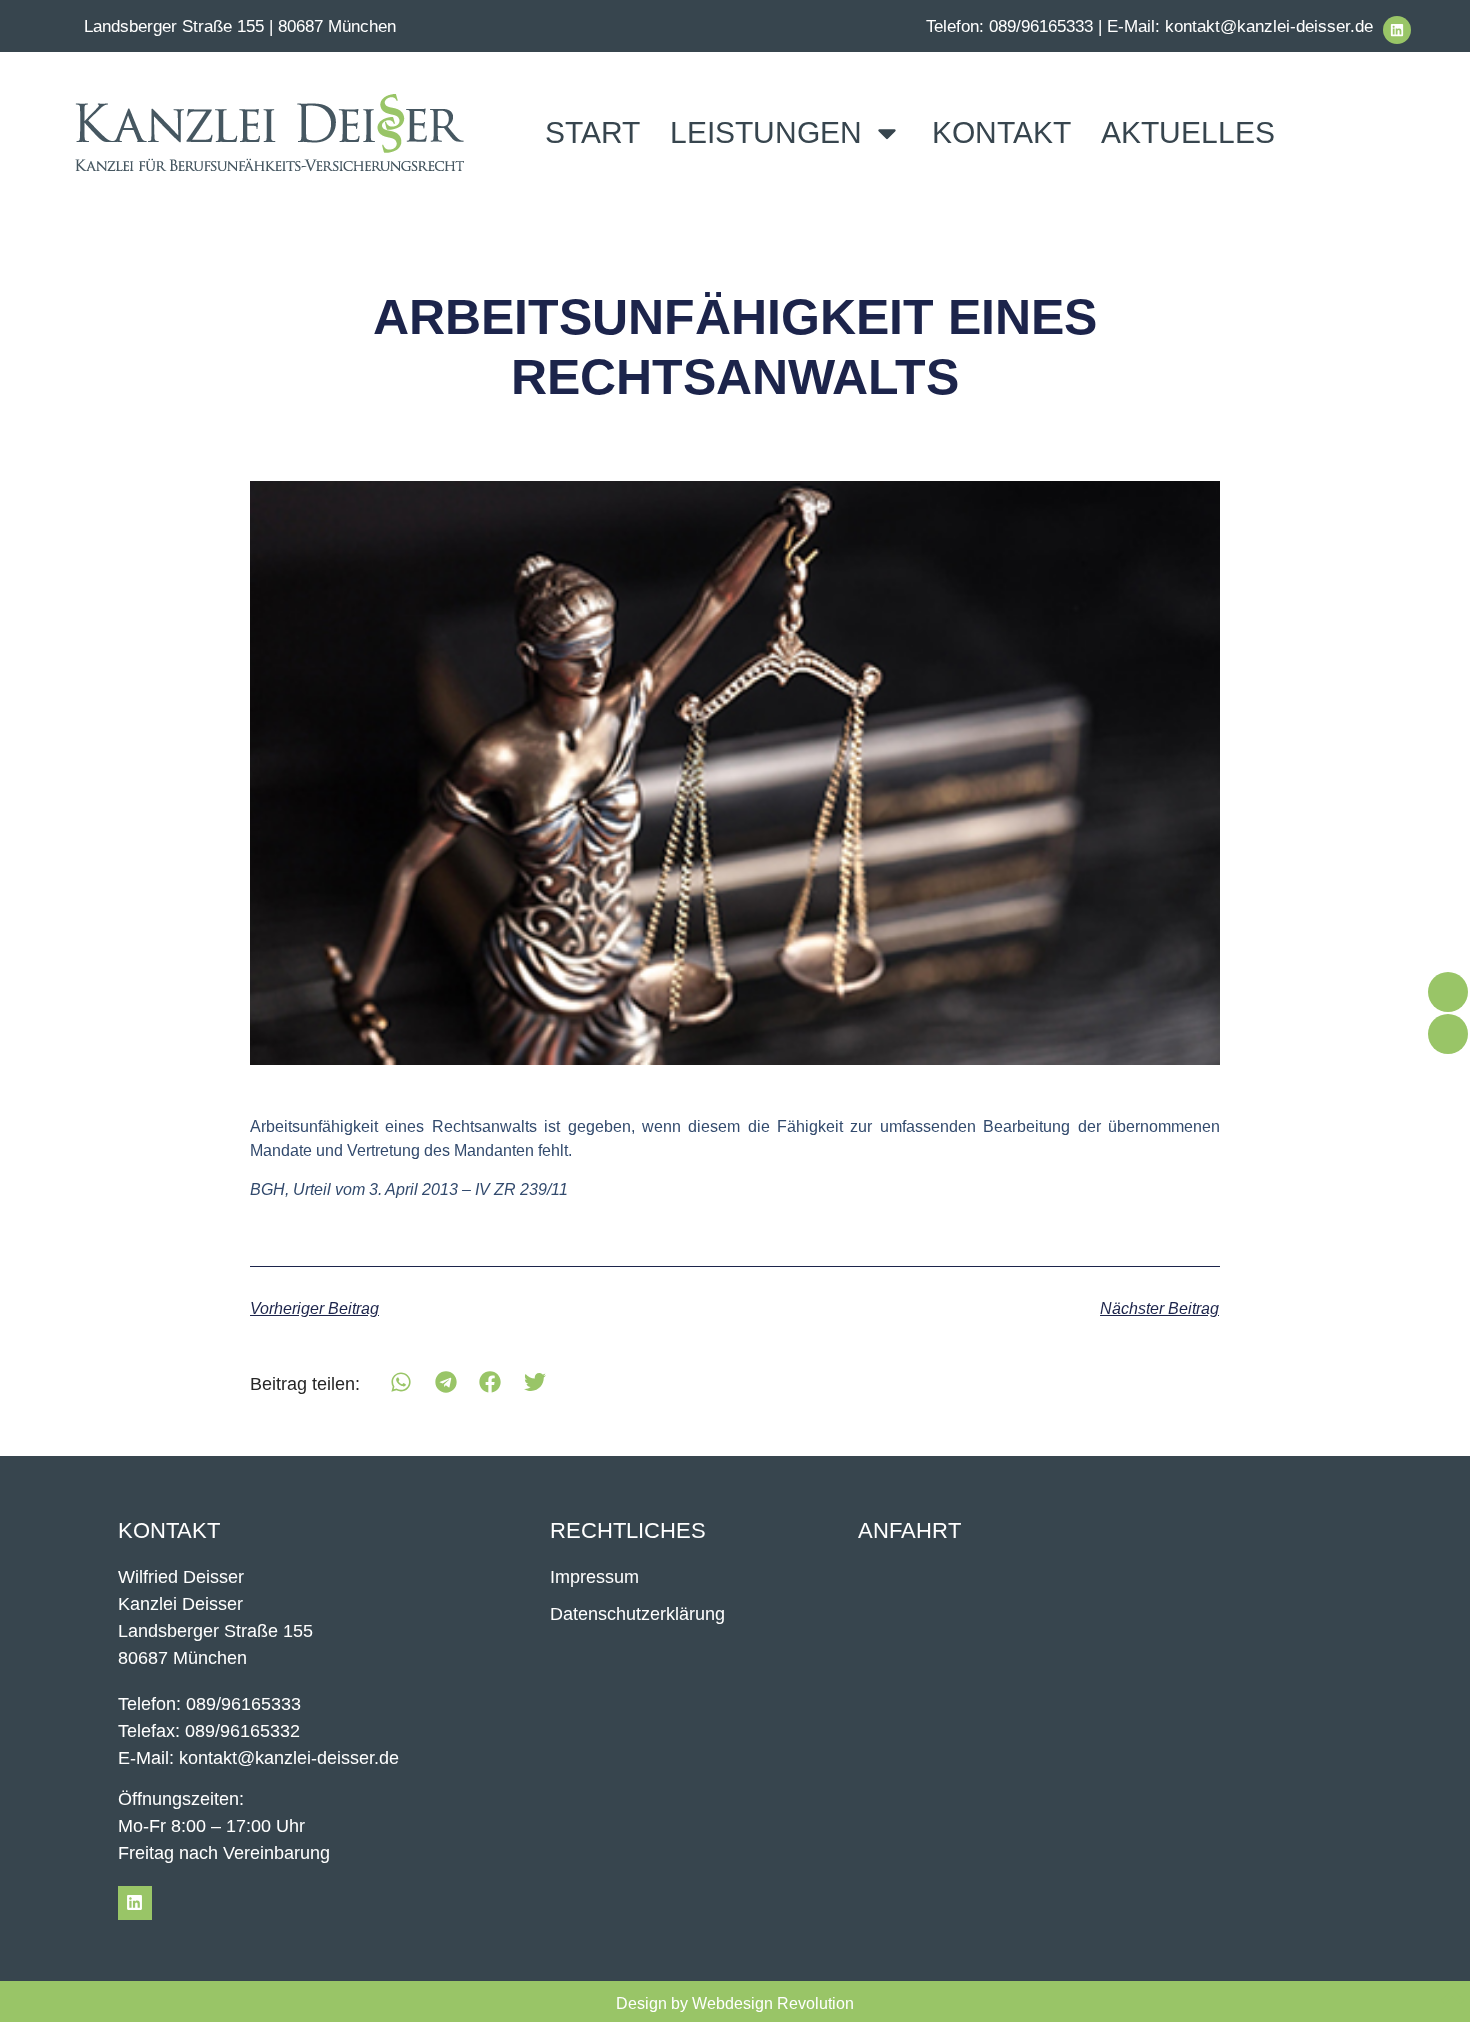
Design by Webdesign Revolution (735, 2003)
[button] (401, 1382)
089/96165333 (1041, 26)
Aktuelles (1188, 133)
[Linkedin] (1397, 30)
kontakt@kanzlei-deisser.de (1269, 26)
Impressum (594, 1577)
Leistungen (766, 133)
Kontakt (1001, 133)
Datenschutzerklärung (637, 1614)
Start (592, 133)
